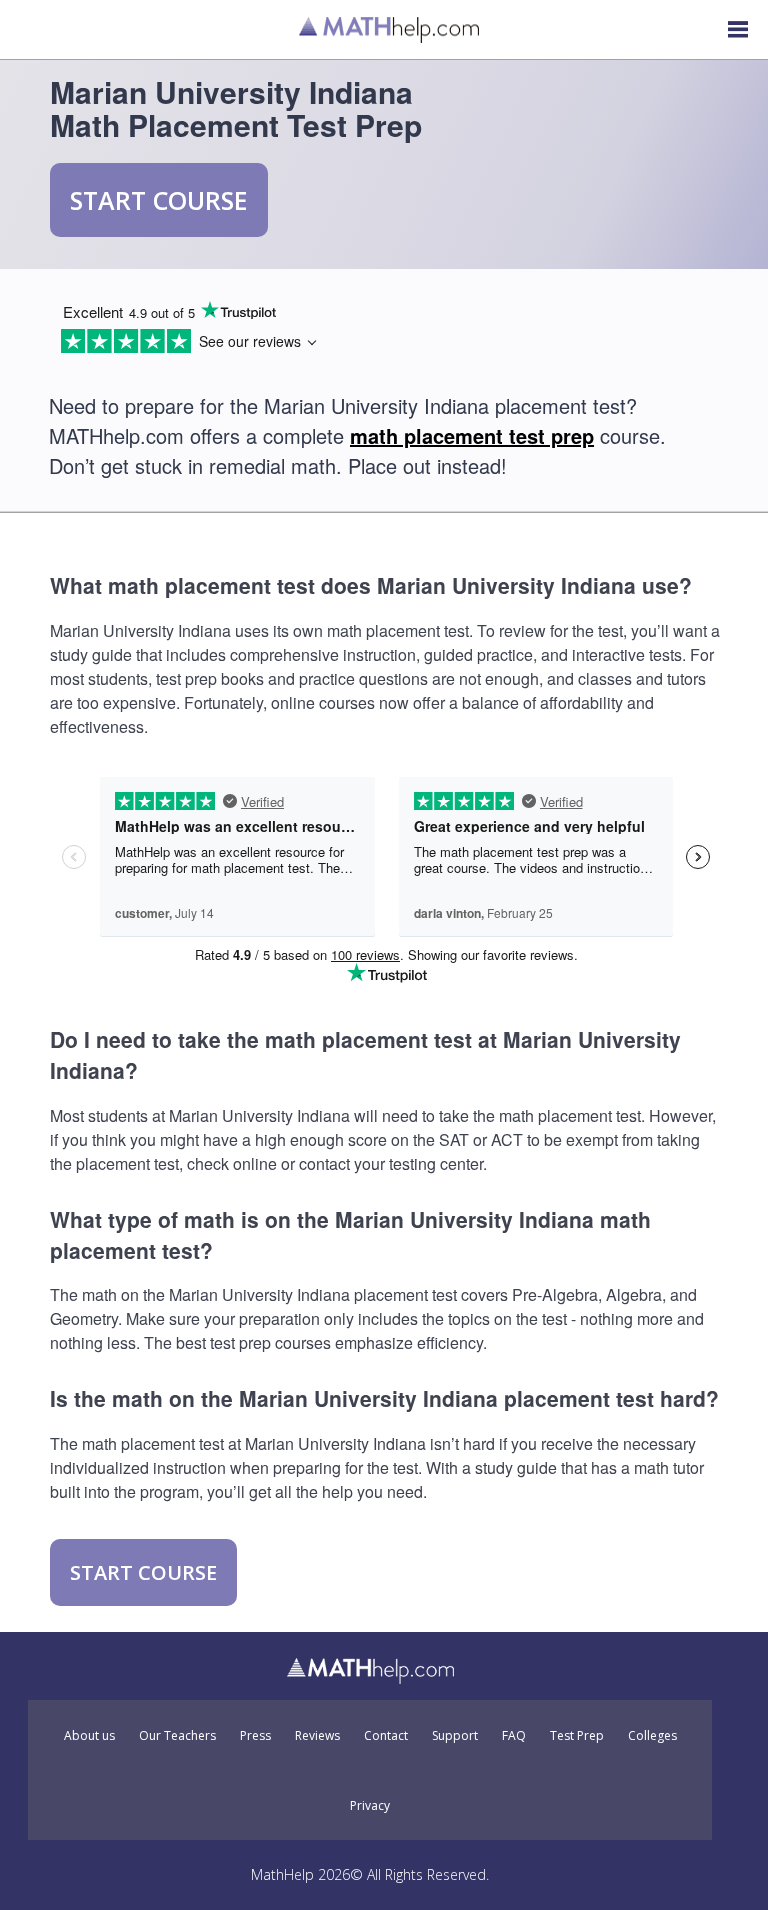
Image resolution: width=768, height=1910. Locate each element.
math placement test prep (472, 435)
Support (455, 1736)
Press (255, 1736)
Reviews (317, 1736)
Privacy (370, 1806)
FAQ (514, 1736)
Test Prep (577, 1736)
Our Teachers (177, 1736)
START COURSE (159, 200)
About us (89, 1736)
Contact (386, 1736)
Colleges (652, 1736)
